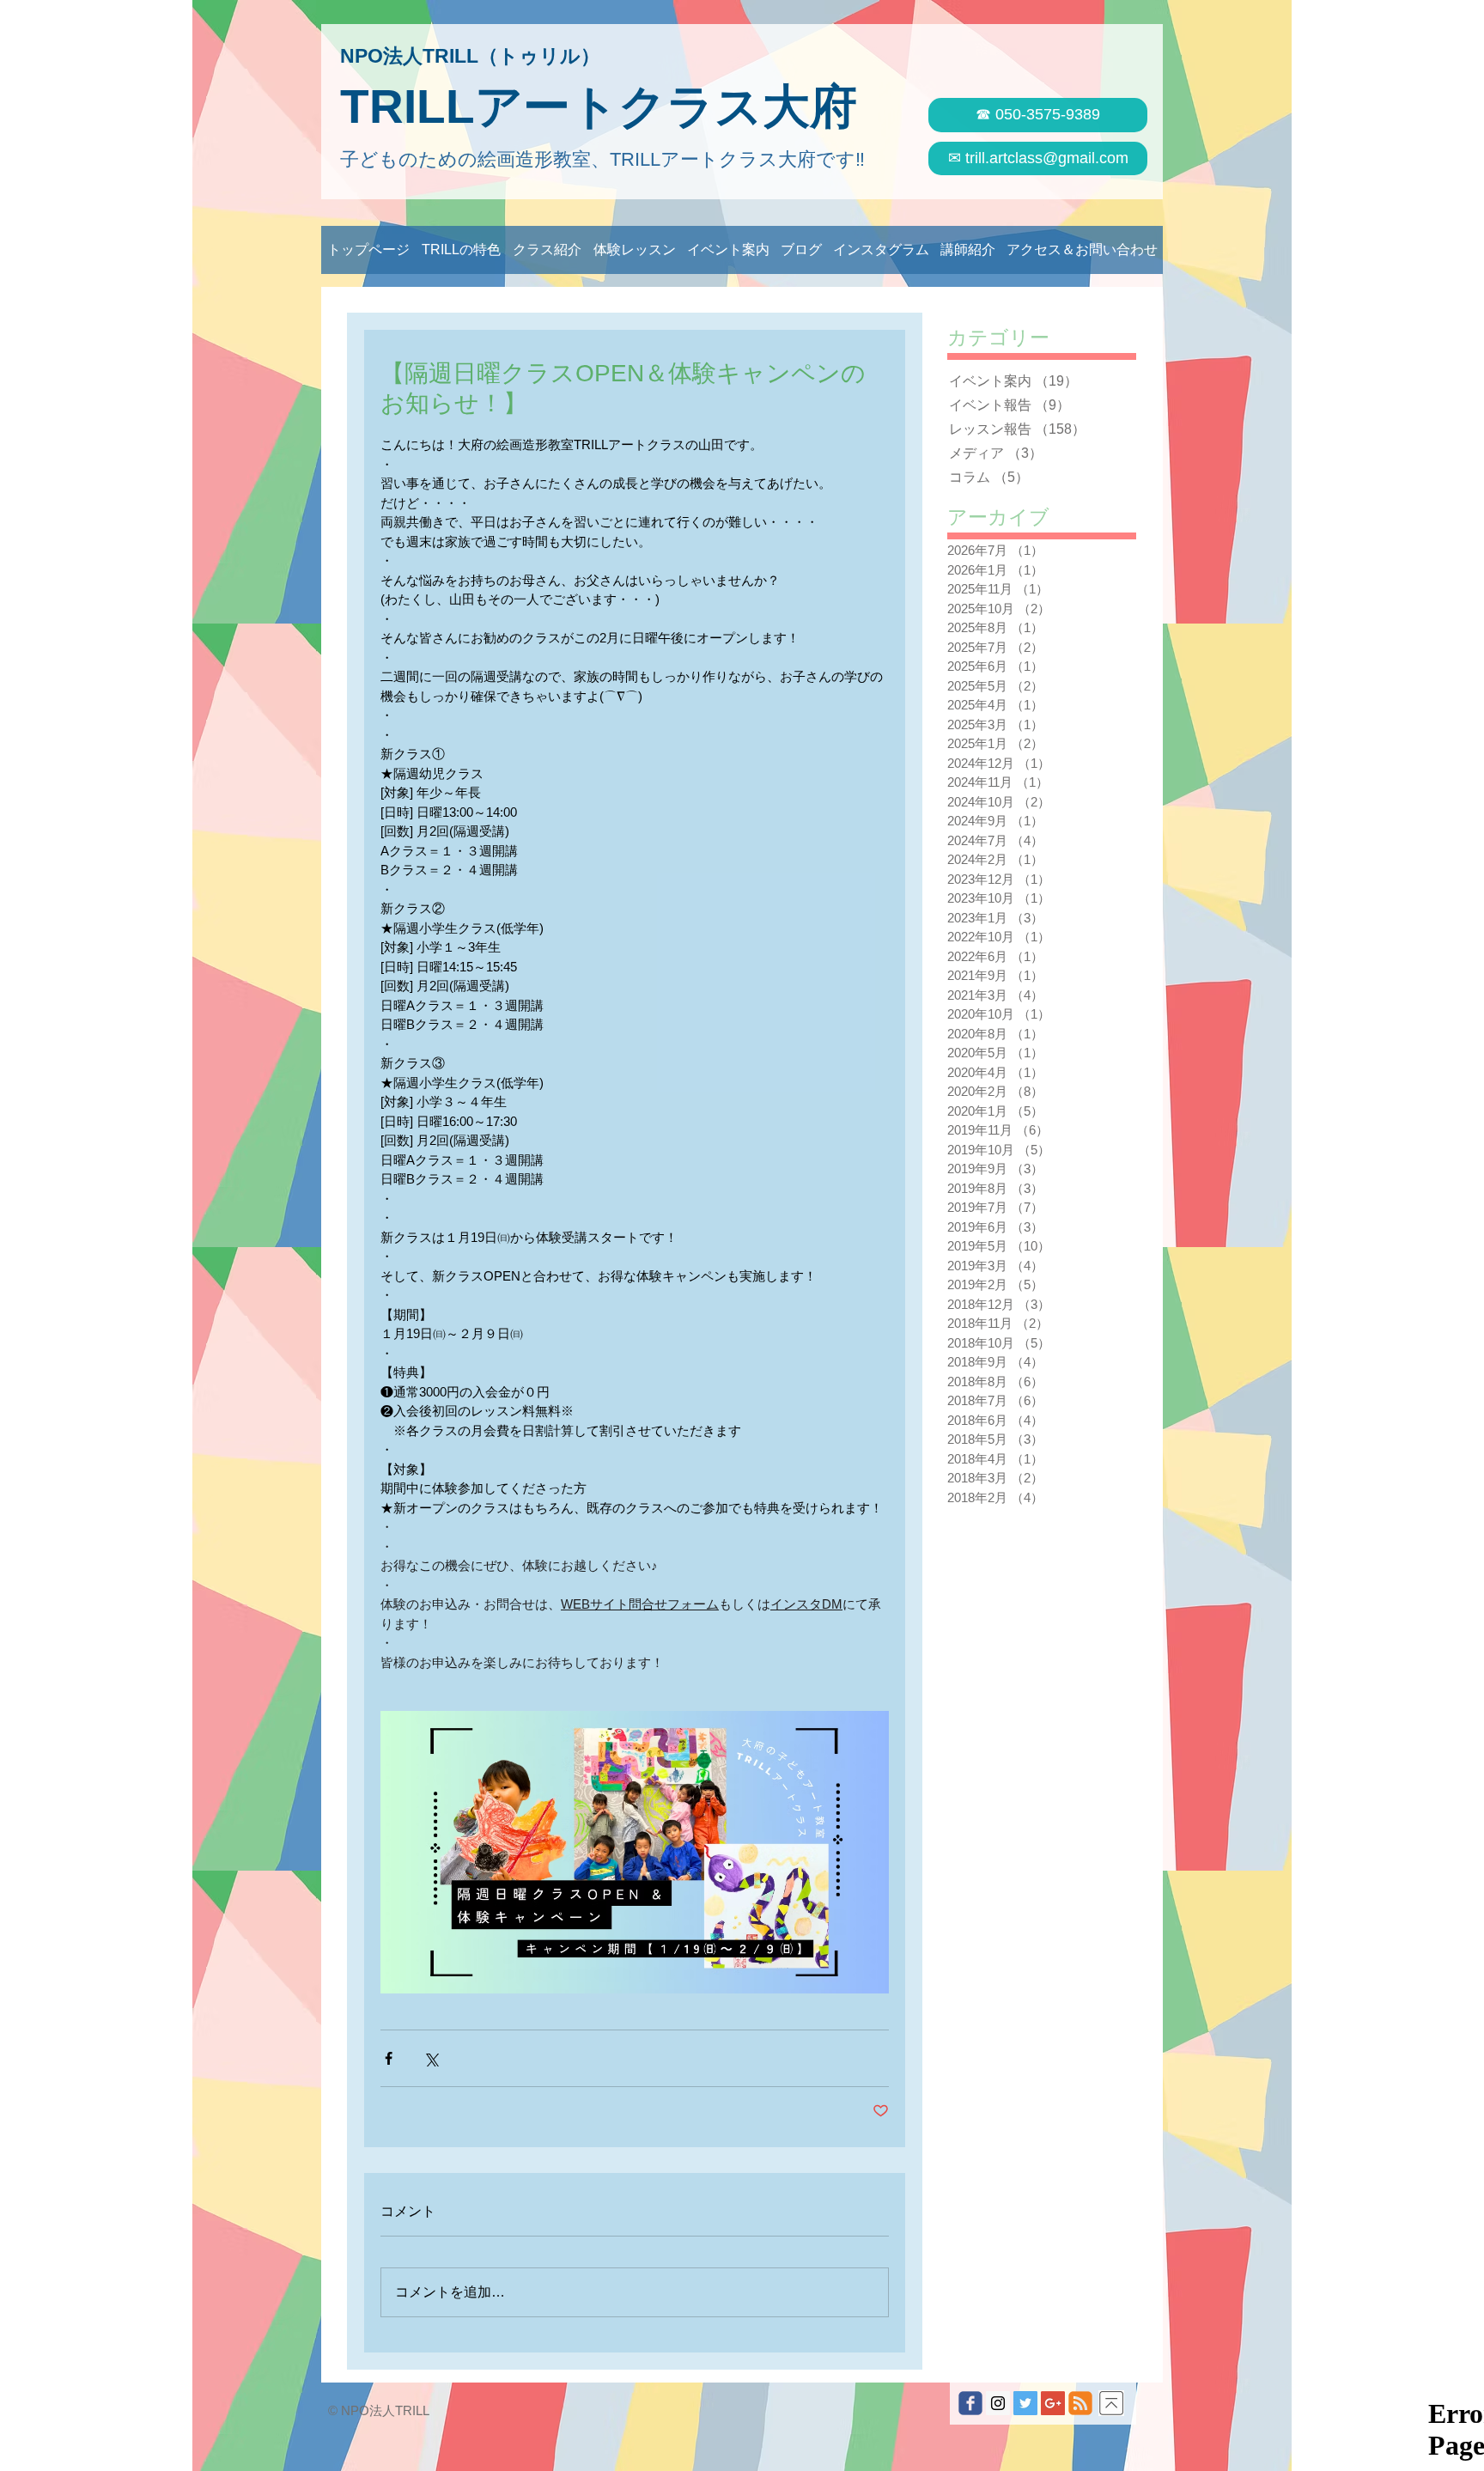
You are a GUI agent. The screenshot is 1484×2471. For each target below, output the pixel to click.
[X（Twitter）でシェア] (431, 2058)
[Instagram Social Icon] (998, 2403)
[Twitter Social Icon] (1025, 2403)
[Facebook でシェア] (389, 2058)
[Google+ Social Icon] (1053, 2403)
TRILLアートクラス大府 (599, 107)
